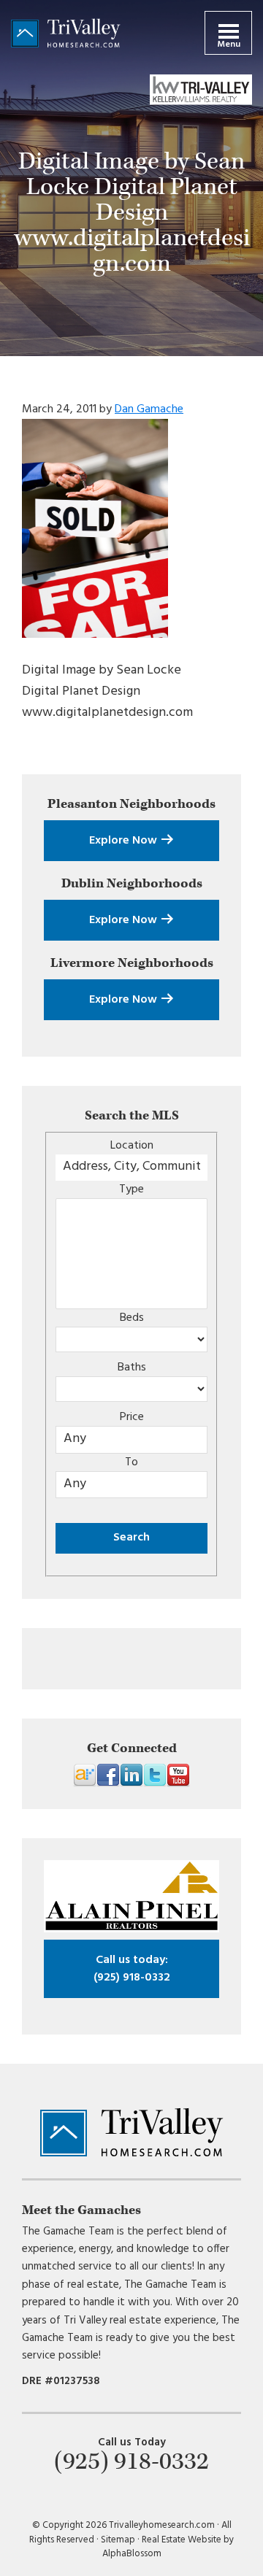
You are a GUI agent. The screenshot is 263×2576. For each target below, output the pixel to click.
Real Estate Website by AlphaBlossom (168, 2547)
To (131, 1462)
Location (132, 1146)
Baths (132, 1368)
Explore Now (125, 841)
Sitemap (118, 2540)
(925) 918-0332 (132, 1969)
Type (131, 1189)
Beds (132, 1318)
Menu (229, 45)
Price (132, 1417)
